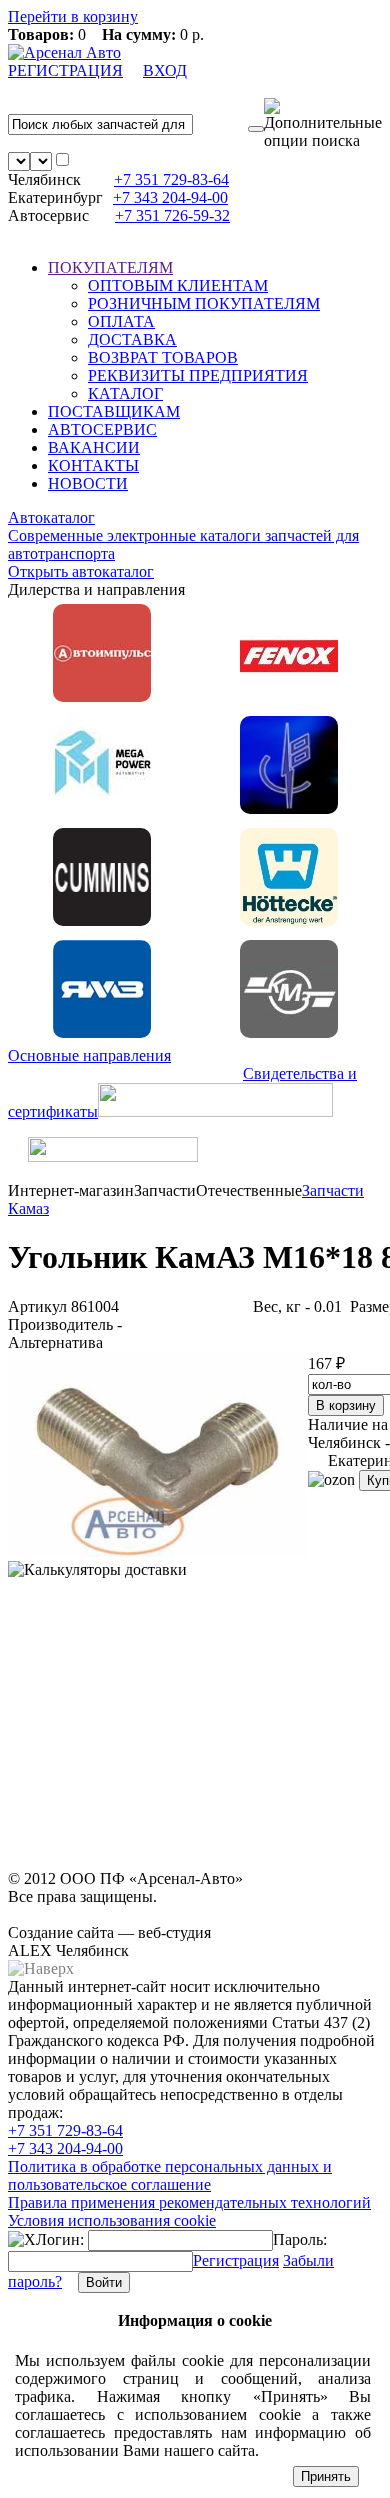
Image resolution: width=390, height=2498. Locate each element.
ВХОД (165, 70)
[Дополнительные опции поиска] (323, 124)
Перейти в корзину (73, 16)
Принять (326, 2476)
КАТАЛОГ (125, 393)
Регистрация (236, 2260)
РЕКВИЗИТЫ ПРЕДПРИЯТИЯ (198, 375)
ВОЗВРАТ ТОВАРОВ (163, 357)
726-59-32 (172, 215)
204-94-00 (170, 197)
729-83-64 (171, 179)
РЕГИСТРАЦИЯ (65, 70)
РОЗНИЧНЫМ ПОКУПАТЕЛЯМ (204, 303)
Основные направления (89, 1055)
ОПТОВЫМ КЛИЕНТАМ (178, 285)
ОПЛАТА (121, 321)
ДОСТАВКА (132, 339)
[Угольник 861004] (158, 1551)
